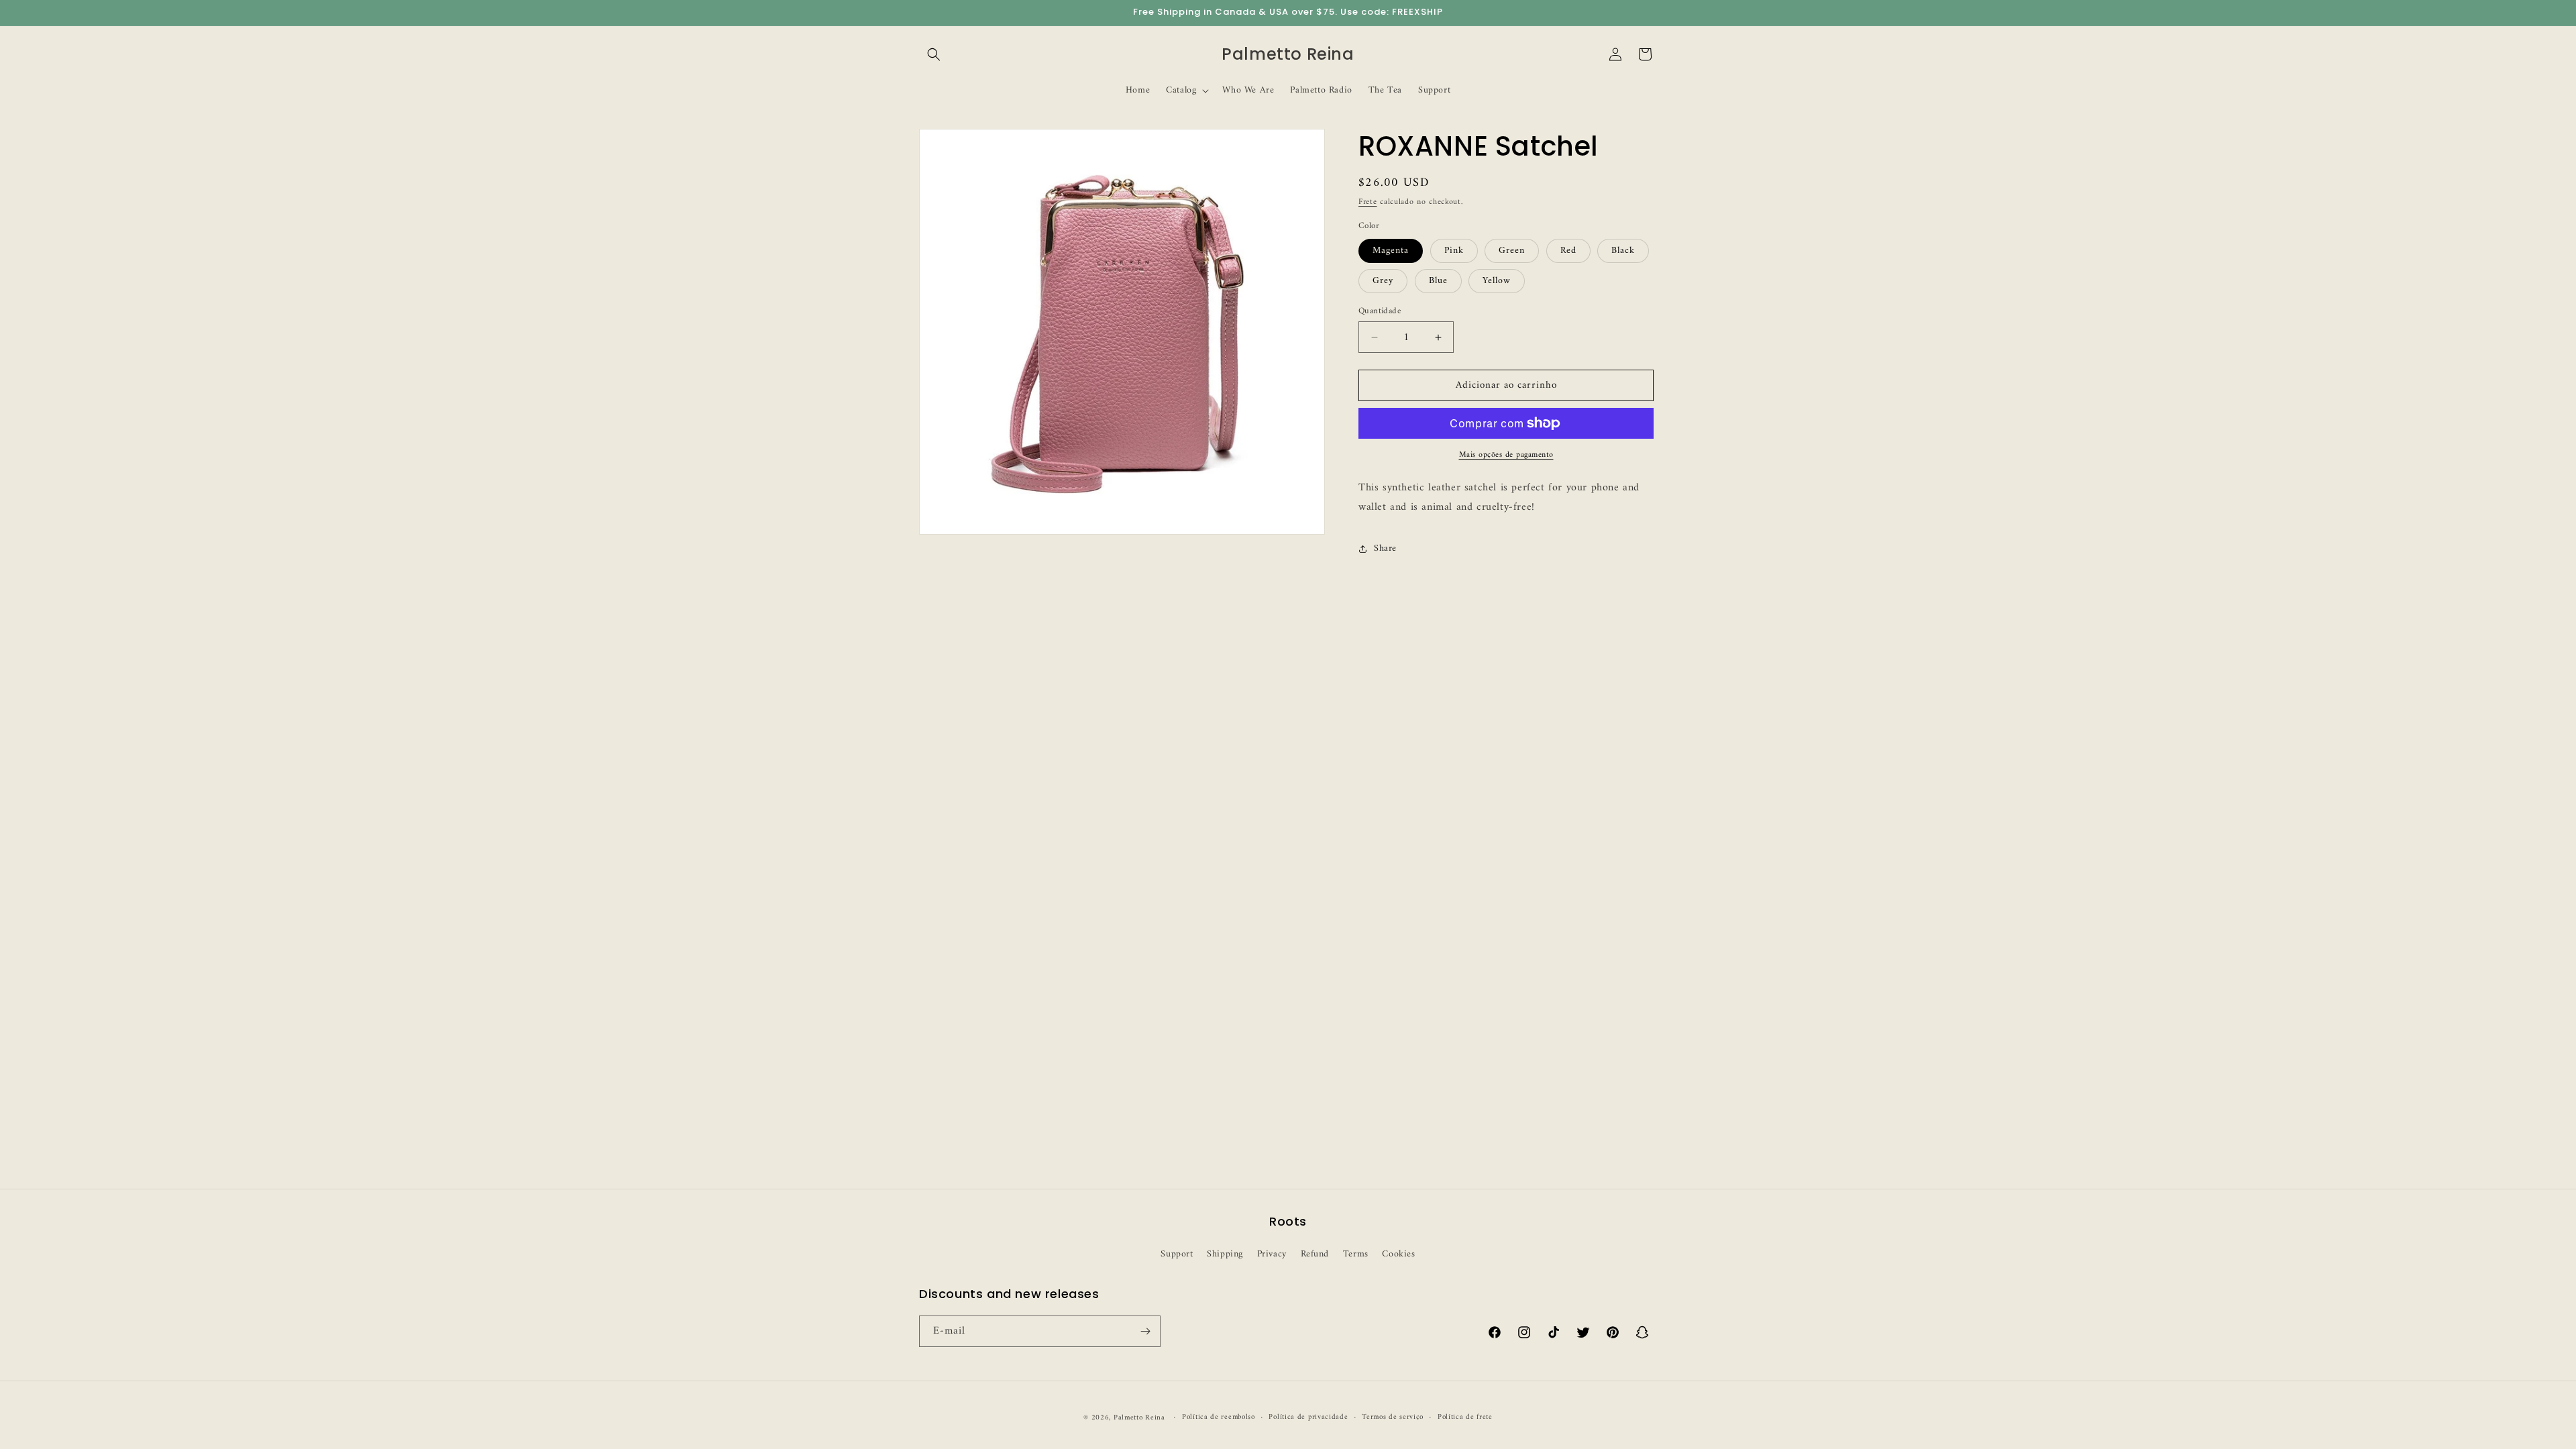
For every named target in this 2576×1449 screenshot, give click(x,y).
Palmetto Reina (1139, 1418)
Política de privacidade (1308, 1417)
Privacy (1272, 1254)
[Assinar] (1145, 1331)
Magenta (1391, 251)
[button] (934, 54)
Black (1623, 251)
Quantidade (1380, 311)
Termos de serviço (1393, 1417)
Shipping (1225, 1254)
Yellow (1497, 281)
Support (1177, 1254)
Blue (1438, 281)
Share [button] (1385, 548)
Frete (1368, 202)
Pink (1454, 251)
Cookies (1398, 1254)
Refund (1315, 1254)
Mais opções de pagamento (1506, 455)
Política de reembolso (1219, 1417)
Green (1512, 251)
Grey (1383, 281)
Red (1568, 251)
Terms (1356, 1254)
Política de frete (1465, 1417)
